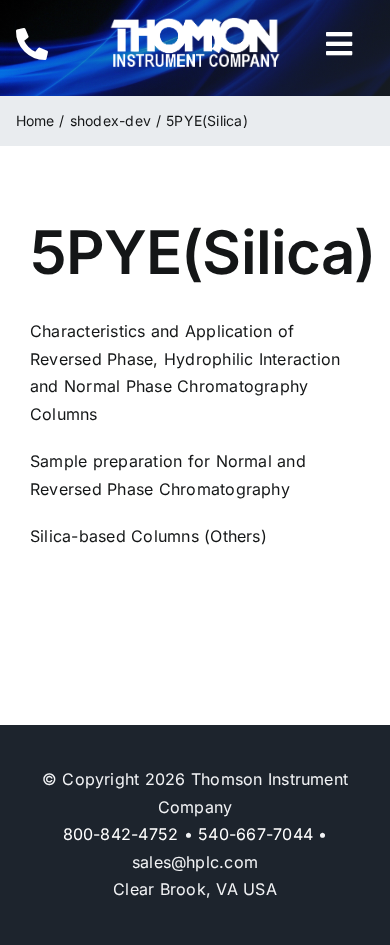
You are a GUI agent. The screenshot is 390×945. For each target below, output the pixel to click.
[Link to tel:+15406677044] (47, 44)
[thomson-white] (195, 25)
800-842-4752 (121, 834)
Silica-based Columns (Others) (148, 536)
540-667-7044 (255, 834)
